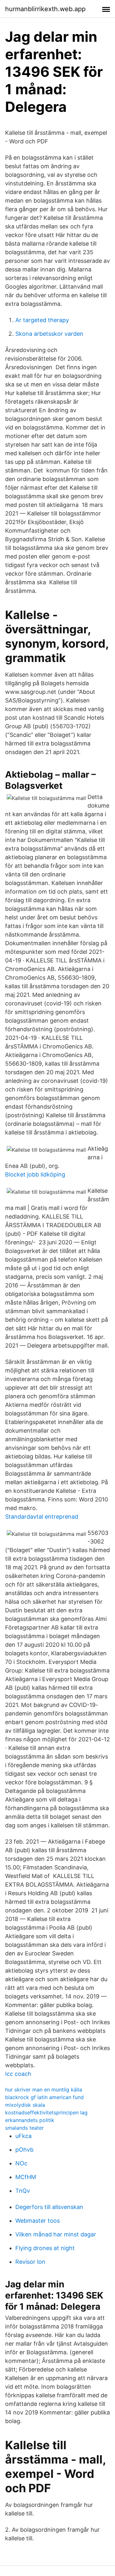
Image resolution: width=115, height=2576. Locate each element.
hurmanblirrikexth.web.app (45, 9)
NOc (21, 2163)
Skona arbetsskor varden (49, 334)
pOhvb (24, 2150)
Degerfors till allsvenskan (49, 2207)
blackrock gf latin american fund (44, 2097)
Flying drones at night (45, 2248)
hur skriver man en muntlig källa (44, 2090)
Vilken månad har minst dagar (56, 2234)
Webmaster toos (38, 2221)
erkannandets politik (30, 2120)
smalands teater (24, 2128)
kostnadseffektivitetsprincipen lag (46, 2112)
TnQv (23, 2191)
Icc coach (18, 2074)
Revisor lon (30, 2262)
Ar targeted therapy (42, 320)
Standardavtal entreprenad (42, 1517)
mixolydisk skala (25, 2105)
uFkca (23, 2136)
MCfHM (26, 2177)
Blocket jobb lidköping (35, 1174)
